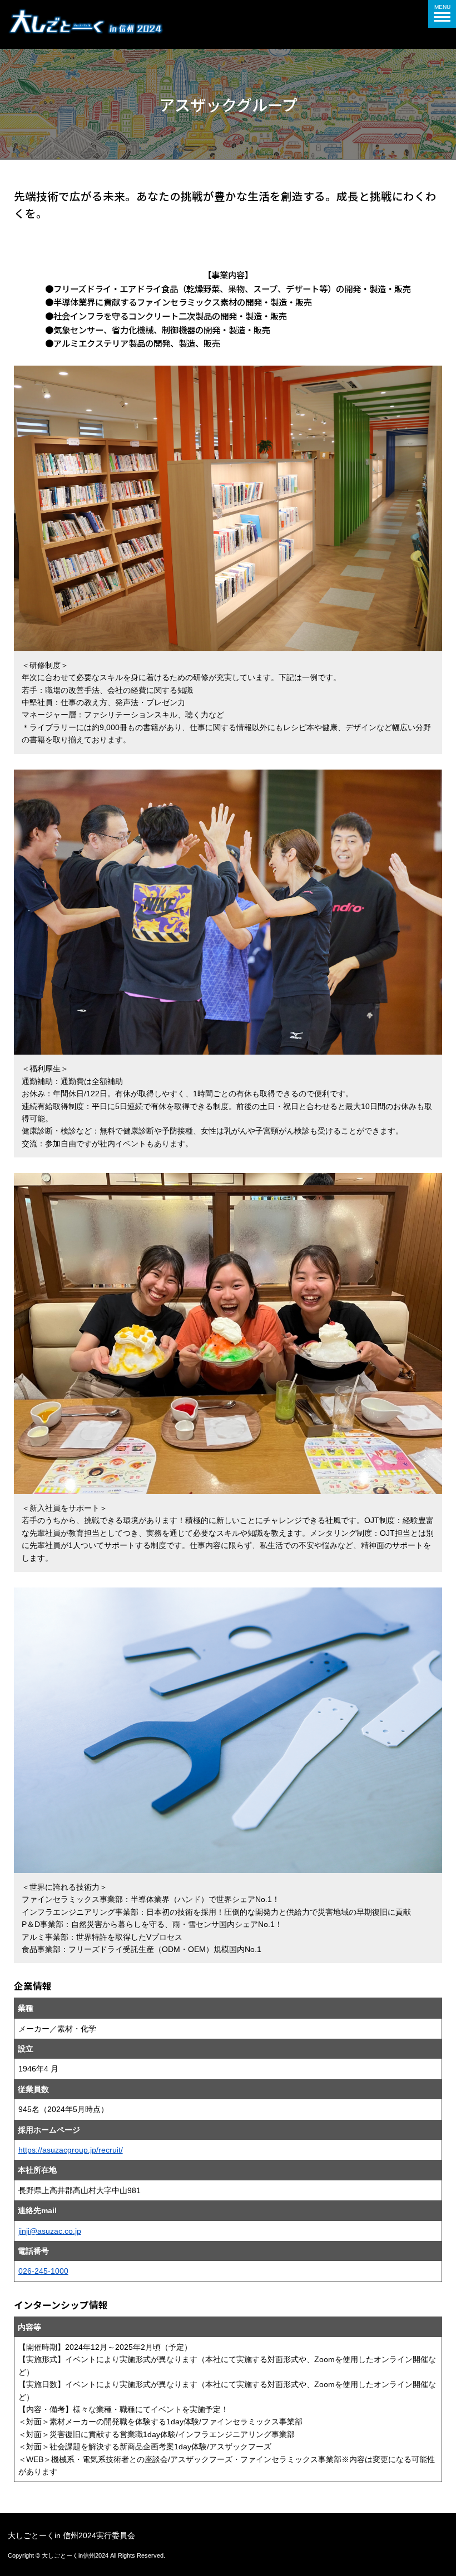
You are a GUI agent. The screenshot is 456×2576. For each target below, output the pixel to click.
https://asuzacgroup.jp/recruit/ (71, 2150)
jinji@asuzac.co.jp (50, 2231)
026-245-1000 (43, 2271)
